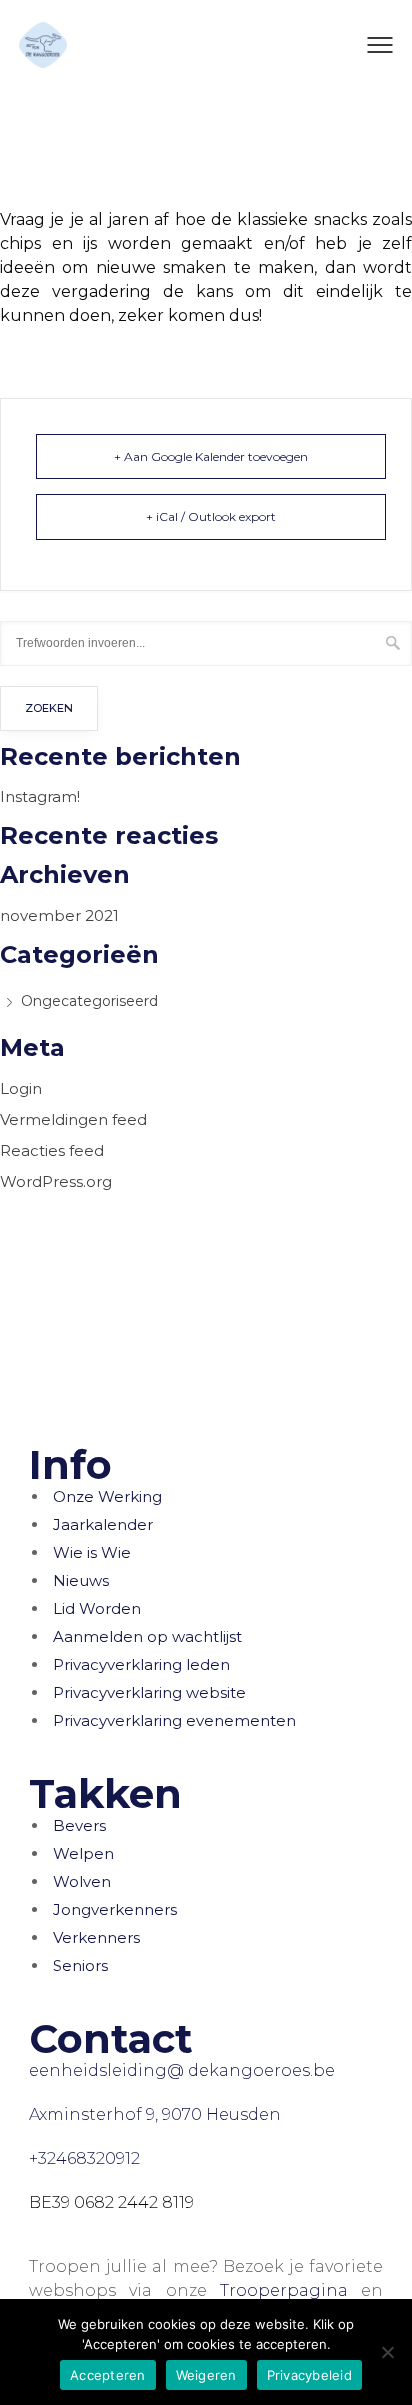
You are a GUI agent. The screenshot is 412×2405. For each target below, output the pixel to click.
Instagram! (40, 796)
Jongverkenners (115, 1909)
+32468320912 (84, 2158)
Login (21, 1088)
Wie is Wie (92, 1552)
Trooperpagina (284, 2290)
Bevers (79, 1825)
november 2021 (59, 915)
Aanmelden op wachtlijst (147, 1636)
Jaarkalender (103, 1524)
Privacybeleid (309, 2375)
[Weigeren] (387, 2352)
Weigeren (206, 2375)
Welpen (83, 1853)
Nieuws (81, 1580)
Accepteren (108, 2375)
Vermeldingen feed (73, 1119)
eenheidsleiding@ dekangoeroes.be (182, 2070)
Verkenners (96, 1937)
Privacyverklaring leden (141, 1664)
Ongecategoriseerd (89, 1001)
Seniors (80, 1965)
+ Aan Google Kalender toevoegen (211, 456)
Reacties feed (52, 1150)
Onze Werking (107, 1496)
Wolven (82, 1881)
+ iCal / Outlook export (211, 516)
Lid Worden (97, 1608)
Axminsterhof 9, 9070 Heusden (155, 2114)
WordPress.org (56, 1181)
